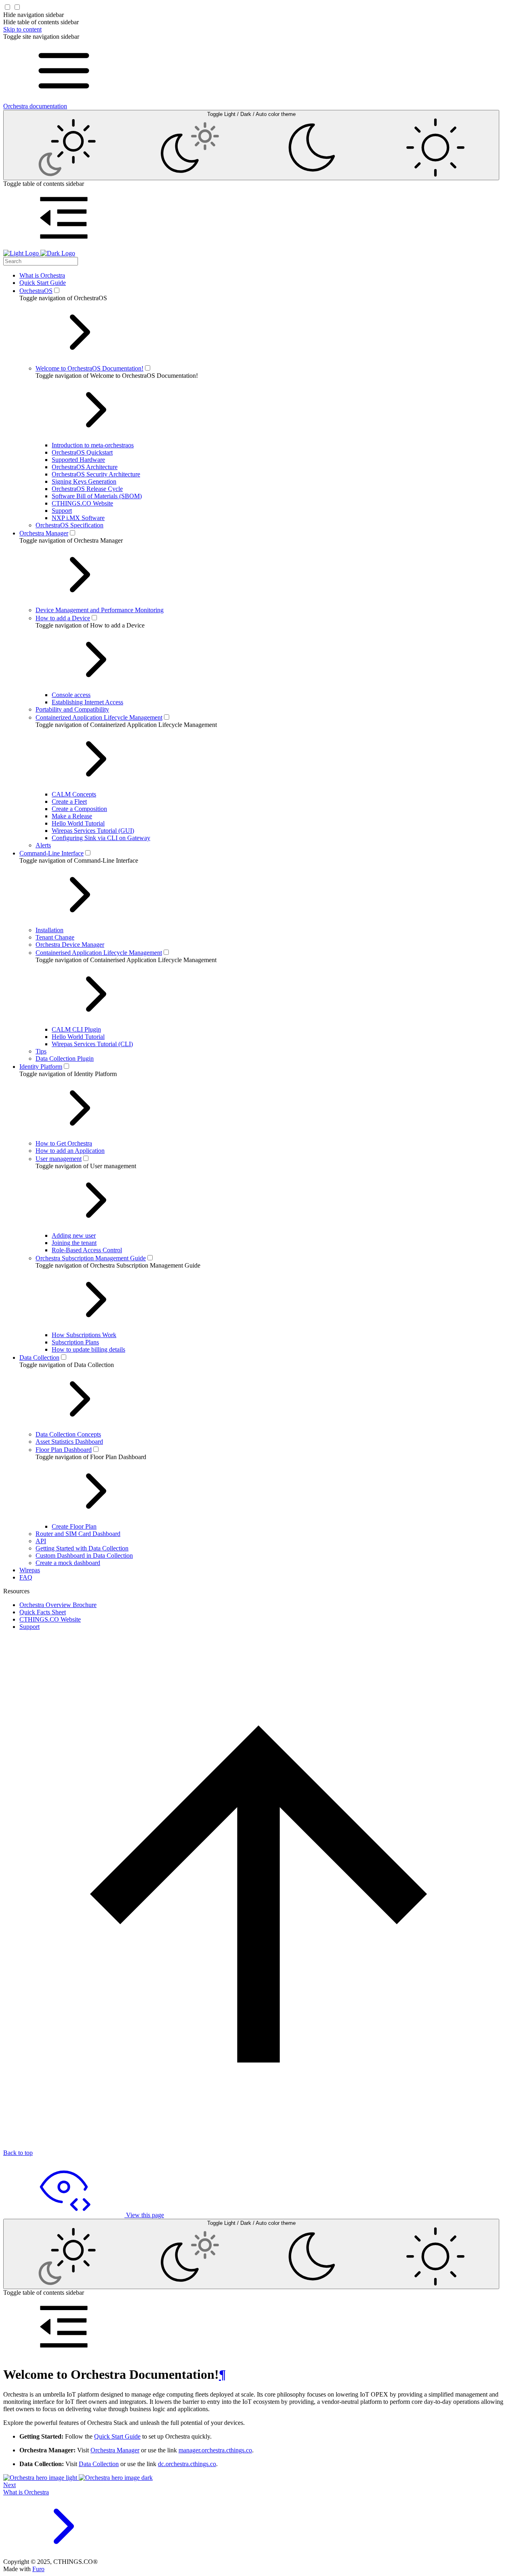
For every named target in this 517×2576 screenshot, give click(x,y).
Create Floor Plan (74, 1526)
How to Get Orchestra (64, 1143)
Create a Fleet (69, 801)
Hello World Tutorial (78, 823)
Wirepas (30, 1570)
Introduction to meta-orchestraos (93, 445)
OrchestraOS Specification (69, 525)
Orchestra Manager (44, 533)
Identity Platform (41, 1067)
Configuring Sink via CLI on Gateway (101, 838)
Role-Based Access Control (87, 1250)
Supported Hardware (78, 460)
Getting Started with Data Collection (82, 1548)
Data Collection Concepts (68, 1434)
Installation (49, 930)
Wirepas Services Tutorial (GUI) (93, 831)
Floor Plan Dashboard (64, 1450)
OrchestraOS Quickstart (82, 452)
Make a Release (72, 816)
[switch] (57, 290)
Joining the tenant (74, 1243)
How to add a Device (63, 618)
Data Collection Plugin (65, 1058)
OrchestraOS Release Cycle (87, 489)
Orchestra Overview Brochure (58, 1605)
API (41, 1541)
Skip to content (22, 29)
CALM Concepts (74, 794)
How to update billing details (88, 1349)
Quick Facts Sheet (43, 1612)
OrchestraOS (36, 291)
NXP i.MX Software (78, 518)
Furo (38, 2569)
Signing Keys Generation (84, 481)
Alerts (43, 845)
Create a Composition (79, 809)
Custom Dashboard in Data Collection (84, 1555)
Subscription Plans (75, 1342)
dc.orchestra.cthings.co (187, 2464)
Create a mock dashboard (68, 1563)
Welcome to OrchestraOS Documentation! (89, 368)
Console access (71, 695)
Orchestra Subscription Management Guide (91, 1258)
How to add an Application (70, 1151)
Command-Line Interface (51, 853)
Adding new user (74, 1235)
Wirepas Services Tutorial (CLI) (92, 1044)
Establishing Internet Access (87, 702)
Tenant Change (55, 937)
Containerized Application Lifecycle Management (99, 717)
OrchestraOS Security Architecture (96, 474)
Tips (41, 1051)
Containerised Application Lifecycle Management (99, 953)
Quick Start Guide (43, 283)
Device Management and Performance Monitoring (100, 610)
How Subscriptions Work (84, 1335)
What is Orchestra (42, 275)
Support (62, 511)
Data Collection (39, 1358)
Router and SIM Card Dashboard (78, 1534)
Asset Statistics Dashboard (69, 1442)
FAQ (26, 1577)
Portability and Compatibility (72, 709)
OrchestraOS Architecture (85, 467)
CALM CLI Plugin (76, 1029)
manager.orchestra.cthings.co (215, 2450)
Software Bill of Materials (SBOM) (97, 496)
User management (59, 1159)
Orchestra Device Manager (70, 945)
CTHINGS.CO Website (82, 503)
